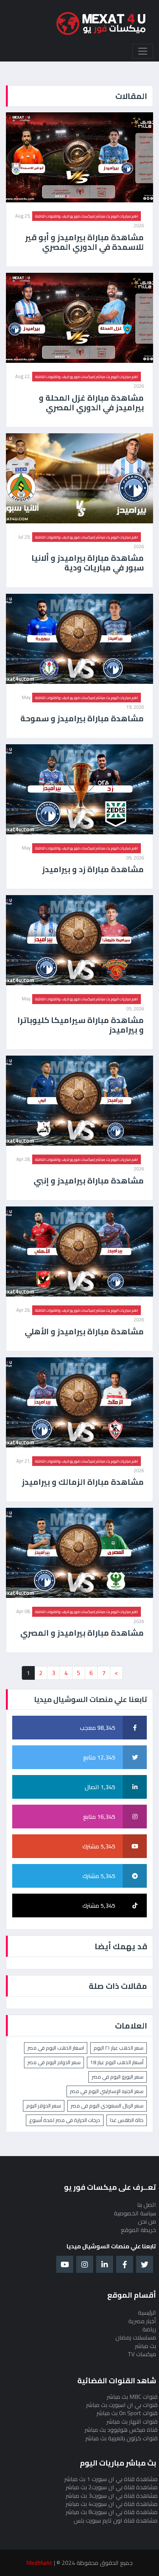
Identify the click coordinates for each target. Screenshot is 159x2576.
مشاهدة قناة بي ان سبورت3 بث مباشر (112, 2496)
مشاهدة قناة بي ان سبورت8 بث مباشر (112, 2512)
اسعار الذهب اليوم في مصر (56, 2048)
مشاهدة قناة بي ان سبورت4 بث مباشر (112, 2504)
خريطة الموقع (138, 2230)
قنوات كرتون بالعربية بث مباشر (121, 2438)
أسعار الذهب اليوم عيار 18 (117, 2062)
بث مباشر (146, 2346)
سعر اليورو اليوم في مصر (118, 2077)
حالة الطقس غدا (127, 2120)
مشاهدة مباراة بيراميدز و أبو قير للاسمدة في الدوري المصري (84, 242)
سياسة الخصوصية (135, 2213)
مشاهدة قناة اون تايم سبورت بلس (116, 2520)
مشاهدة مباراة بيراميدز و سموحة (82, 718)
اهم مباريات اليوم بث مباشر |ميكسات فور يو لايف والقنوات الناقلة (87, 216)
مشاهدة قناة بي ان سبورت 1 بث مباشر (111, 2479)
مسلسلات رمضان (136, 2337)
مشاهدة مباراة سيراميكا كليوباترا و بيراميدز (81, 1025)
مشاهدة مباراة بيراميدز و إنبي (89, 1181)
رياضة (149, 2329)
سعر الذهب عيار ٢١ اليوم (119, 2048)
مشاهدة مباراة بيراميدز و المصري (82, 1633)
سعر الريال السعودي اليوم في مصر (107, 2106)
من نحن (147, 2221)
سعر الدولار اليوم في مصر (54, 2062)
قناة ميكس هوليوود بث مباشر (121, 2430)
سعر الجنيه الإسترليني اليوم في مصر (107, 2091)
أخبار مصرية (142, 2321)
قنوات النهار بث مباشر (132, 2421)
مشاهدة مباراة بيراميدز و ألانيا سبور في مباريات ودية (88, 563)
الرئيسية (147, 2312)
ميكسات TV (142, 2354)
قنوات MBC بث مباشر (132, 2397)
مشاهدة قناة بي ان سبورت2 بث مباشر (112, 2487)
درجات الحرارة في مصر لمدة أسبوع (65, 2120)
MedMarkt (39, 2563)
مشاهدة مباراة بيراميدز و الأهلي (84, 1331)
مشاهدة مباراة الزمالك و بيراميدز (83, 1482)
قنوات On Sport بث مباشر (127, 2413)
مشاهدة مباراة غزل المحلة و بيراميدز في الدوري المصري (91, 403)
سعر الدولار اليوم (44, 2106)
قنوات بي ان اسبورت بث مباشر (122, 2405)
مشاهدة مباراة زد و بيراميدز (93, 869)
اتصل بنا (147, 2205)
